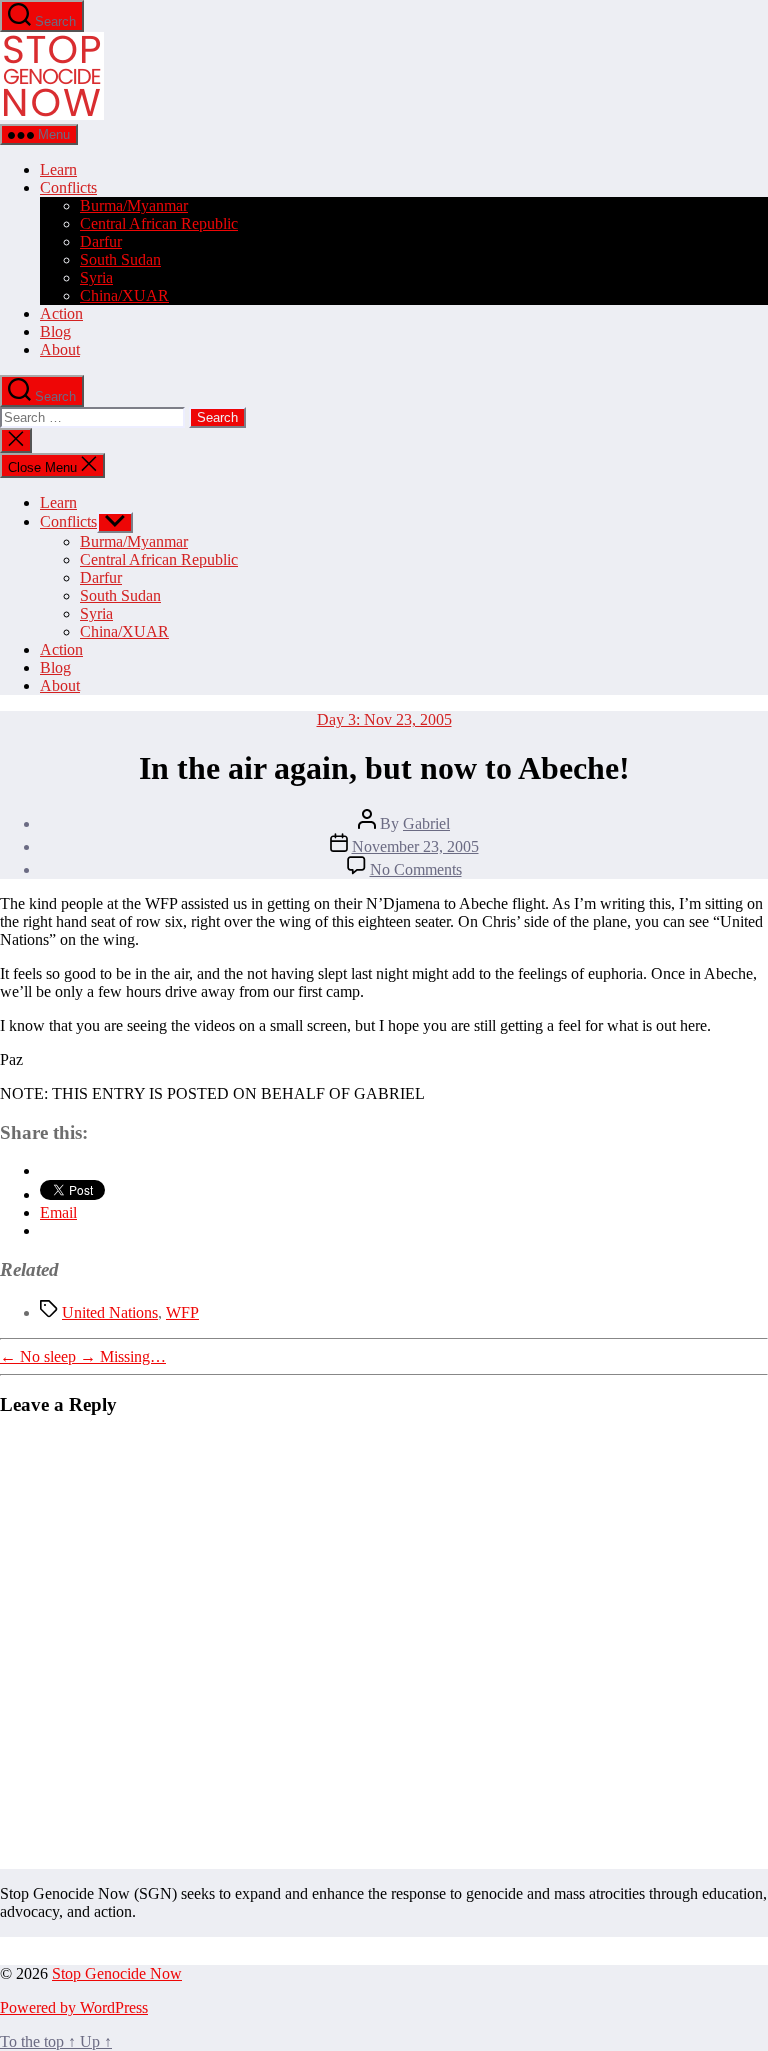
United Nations (110, 1312)
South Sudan (120, 259)
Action (61, 313)
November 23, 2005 (415, 846)
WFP (182, 1312)
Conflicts (68, 187)
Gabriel (426, 823)
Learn (58, 169)
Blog (55, 331)
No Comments (416, 869)
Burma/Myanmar (134, 205)
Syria (96, 277)
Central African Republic (159, 223)
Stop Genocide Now (117, 1973)
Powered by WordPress (74, 2007)
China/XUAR (124, 295)
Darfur (101, 241)
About (60, 349)
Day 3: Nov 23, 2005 (384, 719)
